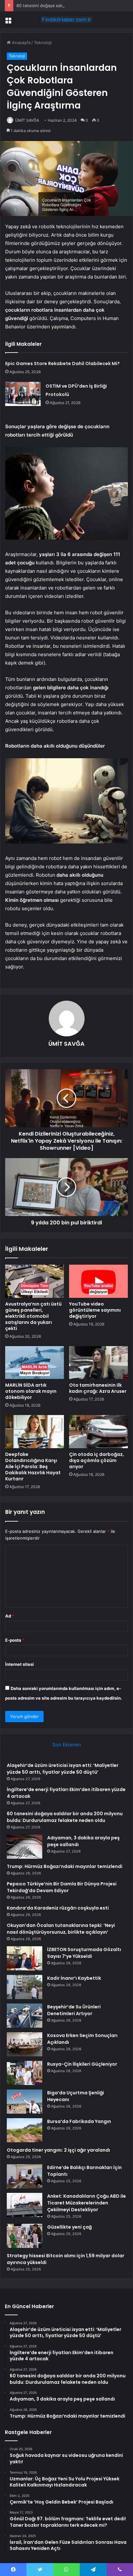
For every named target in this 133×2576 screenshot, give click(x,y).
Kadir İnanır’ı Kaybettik (74, 1978)
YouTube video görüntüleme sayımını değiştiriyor (95, 1310)
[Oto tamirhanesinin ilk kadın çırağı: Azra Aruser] (98, 1363)
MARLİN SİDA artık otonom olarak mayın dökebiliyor (31, 1391)
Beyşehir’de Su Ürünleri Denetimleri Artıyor (74, 2010)
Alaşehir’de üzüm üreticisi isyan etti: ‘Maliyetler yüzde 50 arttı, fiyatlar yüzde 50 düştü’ (63, 1769)
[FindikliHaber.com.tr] (66, 20)
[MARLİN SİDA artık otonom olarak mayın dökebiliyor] (35, 1363)
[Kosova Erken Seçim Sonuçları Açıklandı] (25, 2044)
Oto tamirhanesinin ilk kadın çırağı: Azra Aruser (98, 1388)
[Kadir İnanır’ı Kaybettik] (25, 1987)
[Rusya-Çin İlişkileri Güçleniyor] (25, 2073)
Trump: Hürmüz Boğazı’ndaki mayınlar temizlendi (65, 1866)
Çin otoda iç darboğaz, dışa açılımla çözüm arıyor (97, 1460)
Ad (10, 1616)
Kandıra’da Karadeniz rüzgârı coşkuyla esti (58, 1908)
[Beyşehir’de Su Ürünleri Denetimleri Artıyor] (25, 2016)
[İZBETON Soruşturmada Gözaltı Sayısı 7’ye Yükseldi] (25, 1958)
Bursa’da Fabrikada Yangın (79, 2121)
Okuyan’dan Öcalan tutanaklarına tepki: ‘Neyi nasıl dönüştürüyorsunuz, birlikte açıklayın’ (61, 1929)
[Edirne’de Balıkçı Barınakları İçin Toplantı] (25, 2176)
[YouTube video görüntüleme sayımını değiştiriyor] (98, 1281)
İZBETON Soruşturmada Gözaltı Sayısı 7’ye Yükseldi (84, 1953)
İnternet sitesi (20, 1664)
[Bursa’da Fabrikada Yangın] (25, 2130)
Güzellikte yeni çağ (69, 2227)
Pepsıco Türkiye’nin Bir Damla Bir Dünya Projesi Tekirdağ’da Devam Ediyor (62, 1887)
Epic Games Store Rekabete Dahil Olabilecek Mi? (62, 363)
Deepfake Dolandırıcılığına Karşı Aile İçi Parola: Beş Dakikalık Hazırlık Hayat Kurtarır (33, 1467)
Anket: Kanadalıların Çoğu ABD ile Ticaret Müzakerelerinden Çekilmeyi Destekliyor (87, 2203)
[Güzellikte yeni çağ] (25, 2236)
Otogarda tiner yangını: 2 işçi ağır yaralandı (58, 2150)
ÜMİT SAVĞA (27, 120)
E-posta (15, 1640)
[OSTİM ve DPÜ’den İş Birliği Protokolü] (23, 394)
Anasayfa (20, 42)
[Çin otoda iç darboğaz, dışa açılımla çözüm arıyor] (98, 1432)
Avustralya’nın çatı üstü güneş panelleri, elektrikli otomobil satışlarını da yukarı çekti (33, 1316)
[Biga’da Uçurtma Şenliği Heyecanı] (25, 2102)
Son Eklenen (67, 1745)
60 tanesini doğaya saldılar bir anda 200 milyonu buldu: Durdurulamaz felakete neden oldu (65, 1817)
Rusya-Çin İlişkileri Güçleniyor (82, 2064)
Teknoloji (43, 42)
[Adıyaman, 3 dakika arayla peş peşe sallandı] (25, 1847)
